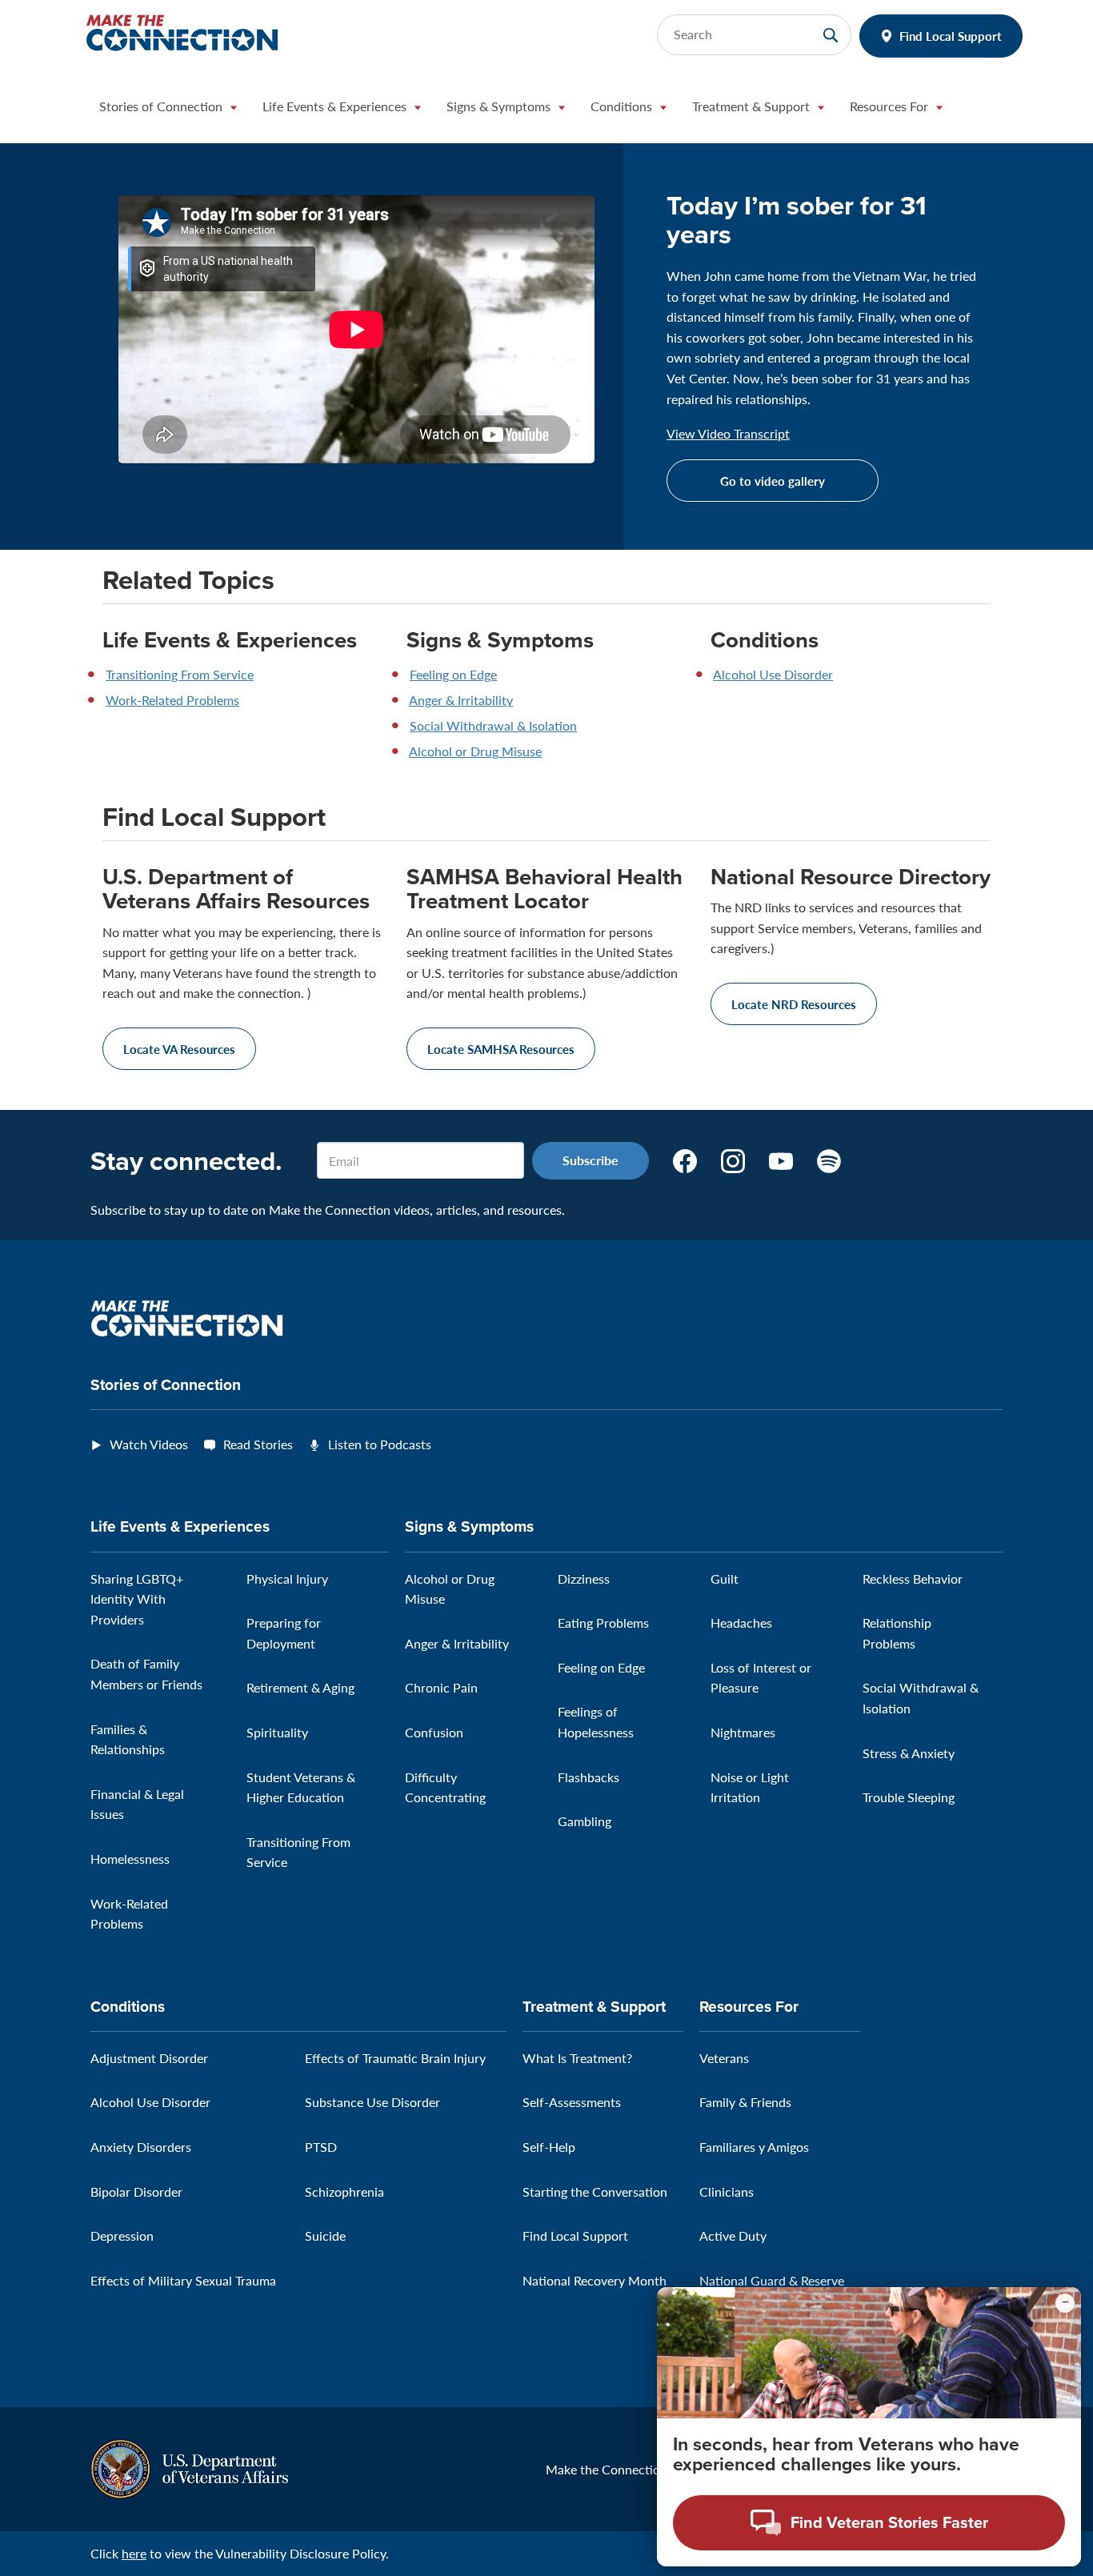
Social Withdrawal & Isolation (493, 725)
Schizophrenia (344, 2191)
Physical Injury (287, 1578)
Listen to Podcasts (380, 1444)
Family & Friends (745, 2102)
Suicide (325, 2235)
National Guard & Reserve (772, 2280)
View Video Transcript (728, 434)
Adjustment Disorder (149, 2058)
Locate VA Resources (179, 1049)
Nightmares (743, 1732)
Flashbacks (589, 1777)
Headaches (741, 1623)
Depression (122, 2235)
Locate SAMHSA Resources (501, 1049)
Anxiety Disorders (141, 2147)
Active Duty (733, 2235)
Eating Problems (603, 1623)
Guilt (725, 1578)
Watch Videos (149, 1444)
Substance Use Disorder (372, 2102)
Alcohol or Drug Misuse (475, 751)
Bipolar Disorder (136, 2191)
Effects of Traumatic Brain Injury (395, 2058)
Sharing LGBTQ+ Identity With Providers (137, 1599)
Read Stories (258, 1444)
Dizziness (584, 1578)
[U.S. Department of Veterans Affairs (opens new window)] (189, 2468)
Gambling (585, 1821)
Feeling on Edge (453, 674)
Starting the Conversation (595, 2191)
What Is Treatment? (577, 2058)
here (134, 2553)
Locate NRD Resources (794, 1004)
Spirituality (277, 1732)
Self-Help (549, 2147)
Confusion (434, 1732)
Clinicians (727, 2191)
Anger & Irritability (461, 700)
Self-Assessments (572, 2102)
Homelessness (130, 1859)
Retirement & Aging (300, 1687)
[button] (168, 110)
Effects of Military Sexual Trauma (183, 2280)
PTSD (321, 2147)
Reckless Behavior (913, 1578)
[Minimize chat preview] (1065, 2303)
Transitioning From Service (180, 674)
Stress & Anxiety (909, 1753)
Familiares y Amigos (754, 2147)
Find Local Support (951, 36)
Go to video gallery (773, 481)
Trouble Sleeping (909, 1797)
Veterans (724, 2058)
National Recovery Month (595, 2280)
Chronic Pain (441, 1687)
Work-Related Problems (172, 700)
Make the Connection (607, 2469)
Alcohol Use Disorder (773, 674)
